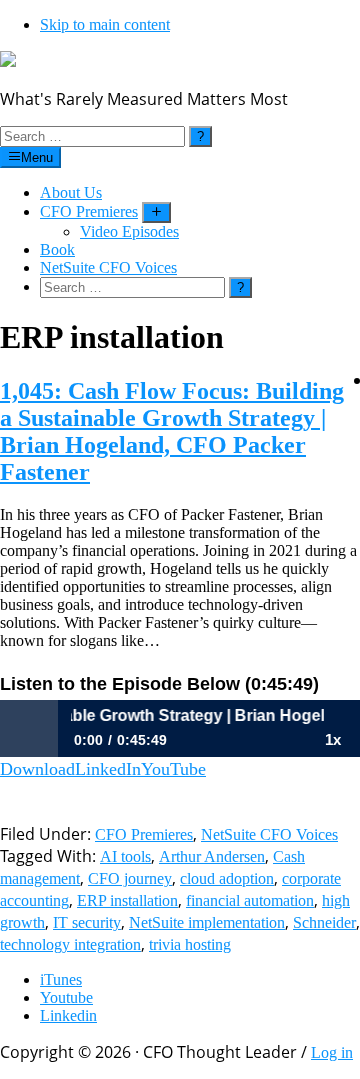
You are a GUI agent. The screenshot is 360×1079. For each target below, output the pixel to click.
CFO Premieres (144, 834)
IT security (87, 922)
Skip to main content (105, 24)
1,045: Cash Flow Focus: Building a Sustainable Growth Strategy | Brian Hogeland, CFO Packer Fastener (172, 431)
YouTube (173, 769)
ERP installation (127, 900)
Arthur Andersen (212, 856)
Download (37, 769)
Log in (332, 1052)
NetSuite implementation (207, 922)
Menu (37, 157)
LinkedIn (108, 769)
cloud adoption (227, 878)
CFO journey (130, 878)
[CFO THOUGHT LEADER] (8, 61)
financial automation (250, 900)
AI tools (125, 856)
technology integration (70, 944)
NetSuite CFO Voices (269, 834)
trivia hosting (190, 944)
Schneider (324, 922)
